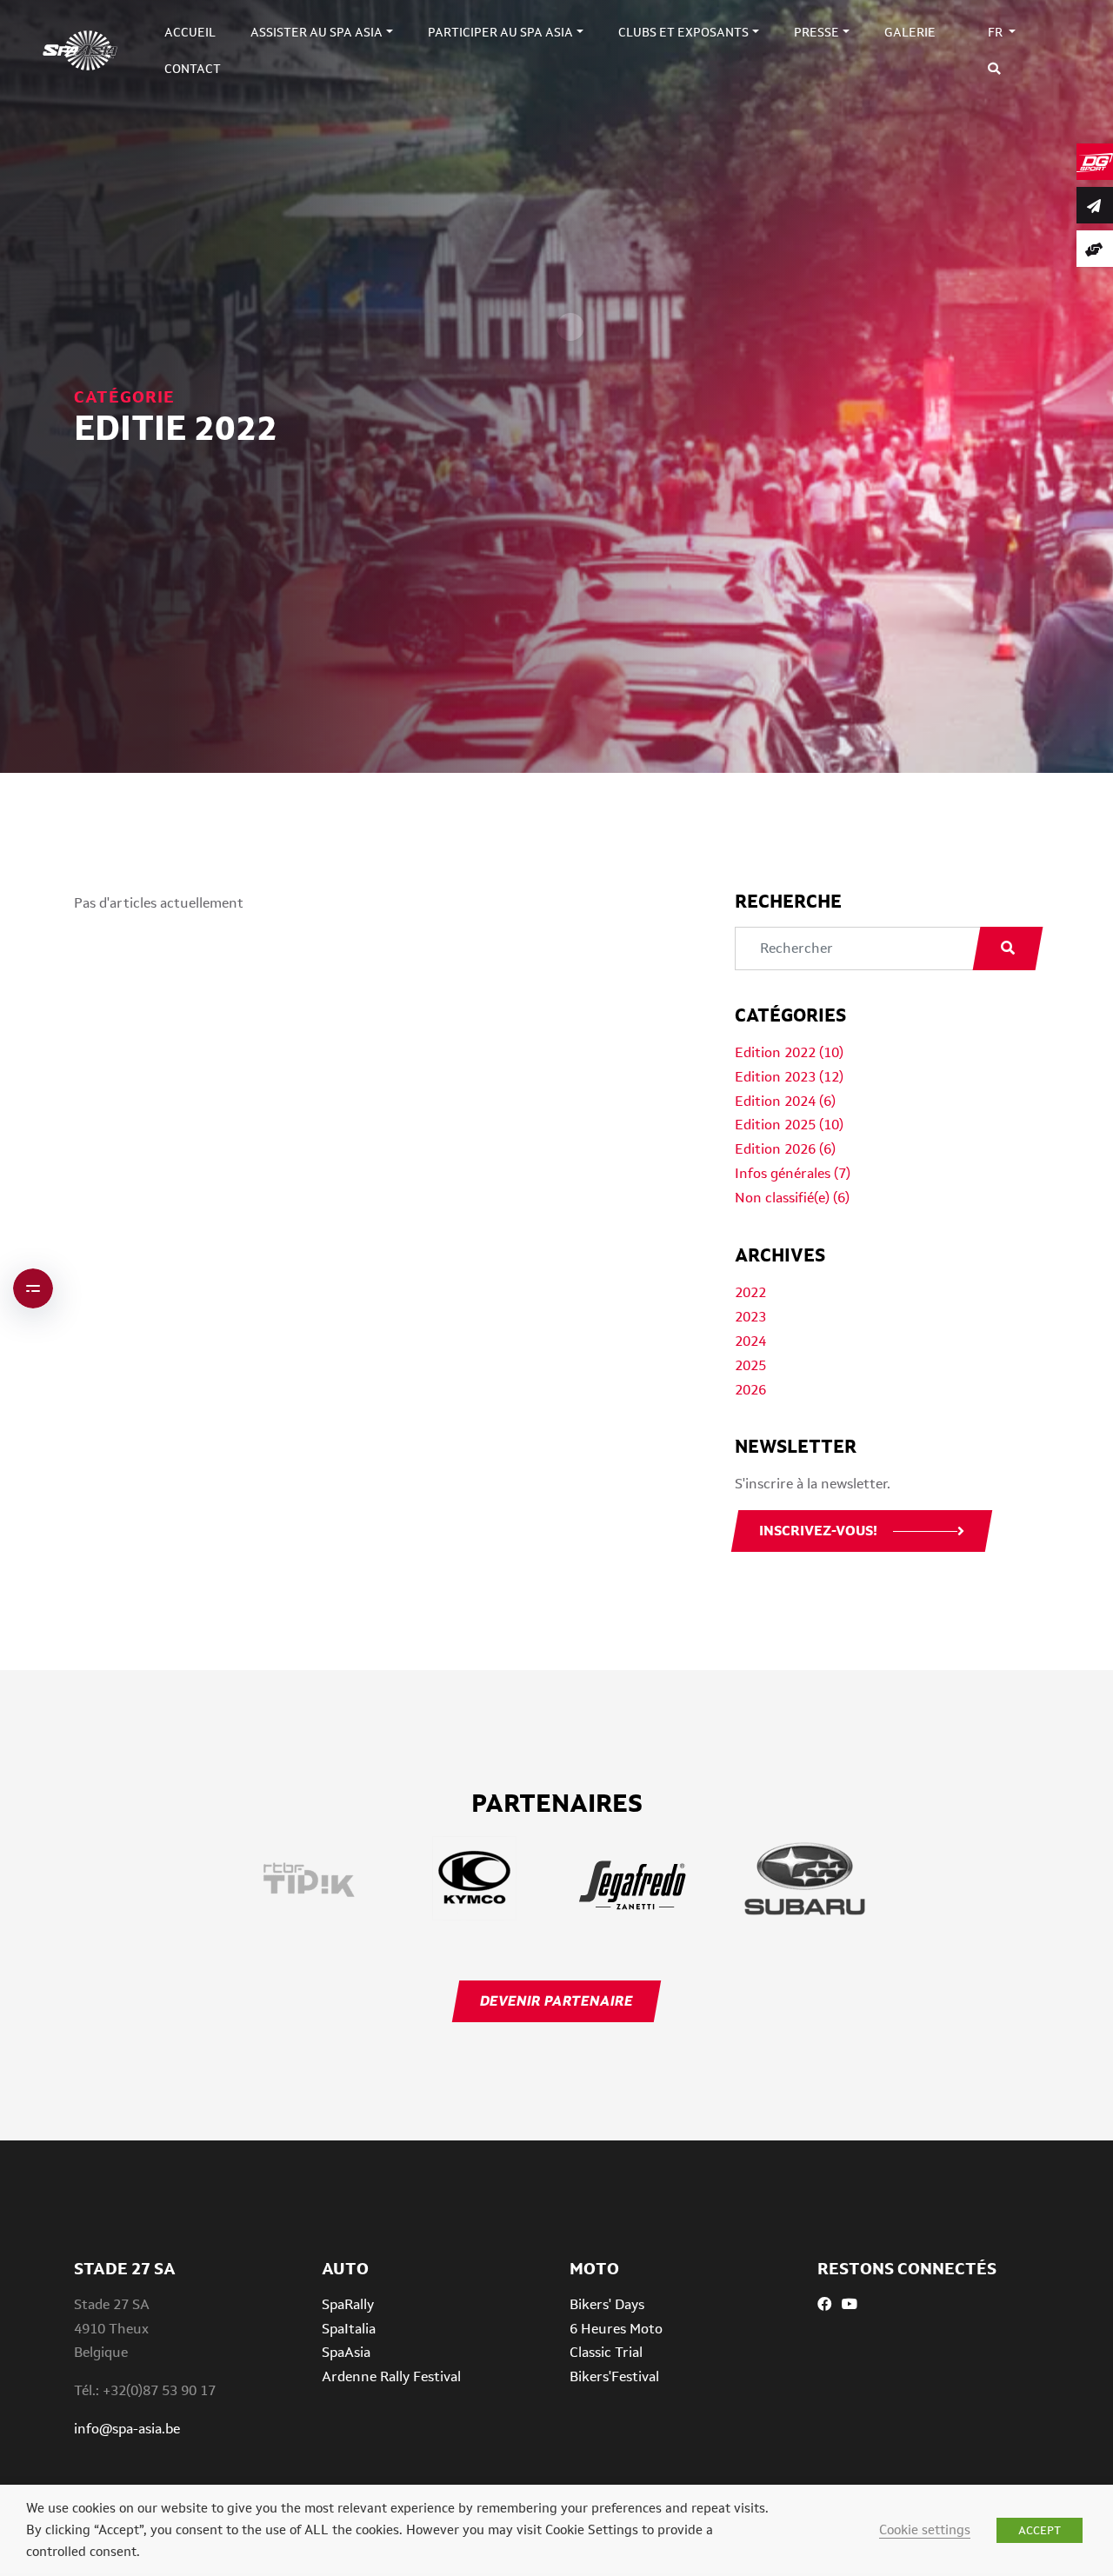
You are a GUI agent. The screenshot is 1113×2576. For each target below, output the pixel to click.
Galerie (910, 32)
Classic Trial (606, 2352)
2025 (750, 1365)
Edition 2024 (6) (785, 1101)
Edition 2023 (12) (789, 1077)
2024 (750, 1341)
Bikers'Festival (614, 2376)
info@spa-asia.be (127, 2429)
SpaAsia (346, 2352)
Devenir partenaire (556, 2001)
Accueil (190, 32)
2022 (750, 1292)
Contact (193, 69)
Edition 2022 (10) (789, 1052)
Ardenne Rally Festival (391, 2376)
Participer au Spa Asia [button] (500, 32)
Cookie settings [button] (925, 2529)
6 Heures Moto (616, 2329)
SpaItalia (349, 2329)
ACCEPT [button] (1040, 2530)
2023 (750, 1317)
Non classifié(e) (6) (792, 1198)
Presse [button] (816, 32)
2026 (750, 1390)
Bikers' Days (607, 2304)
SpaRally (348, 2304)
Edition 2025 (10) (789, 1125)
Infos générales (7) (793, 1173)
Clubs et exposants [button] (683, 32)
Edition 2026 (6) (785, 1149)
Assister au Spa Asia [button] (317, 32)
